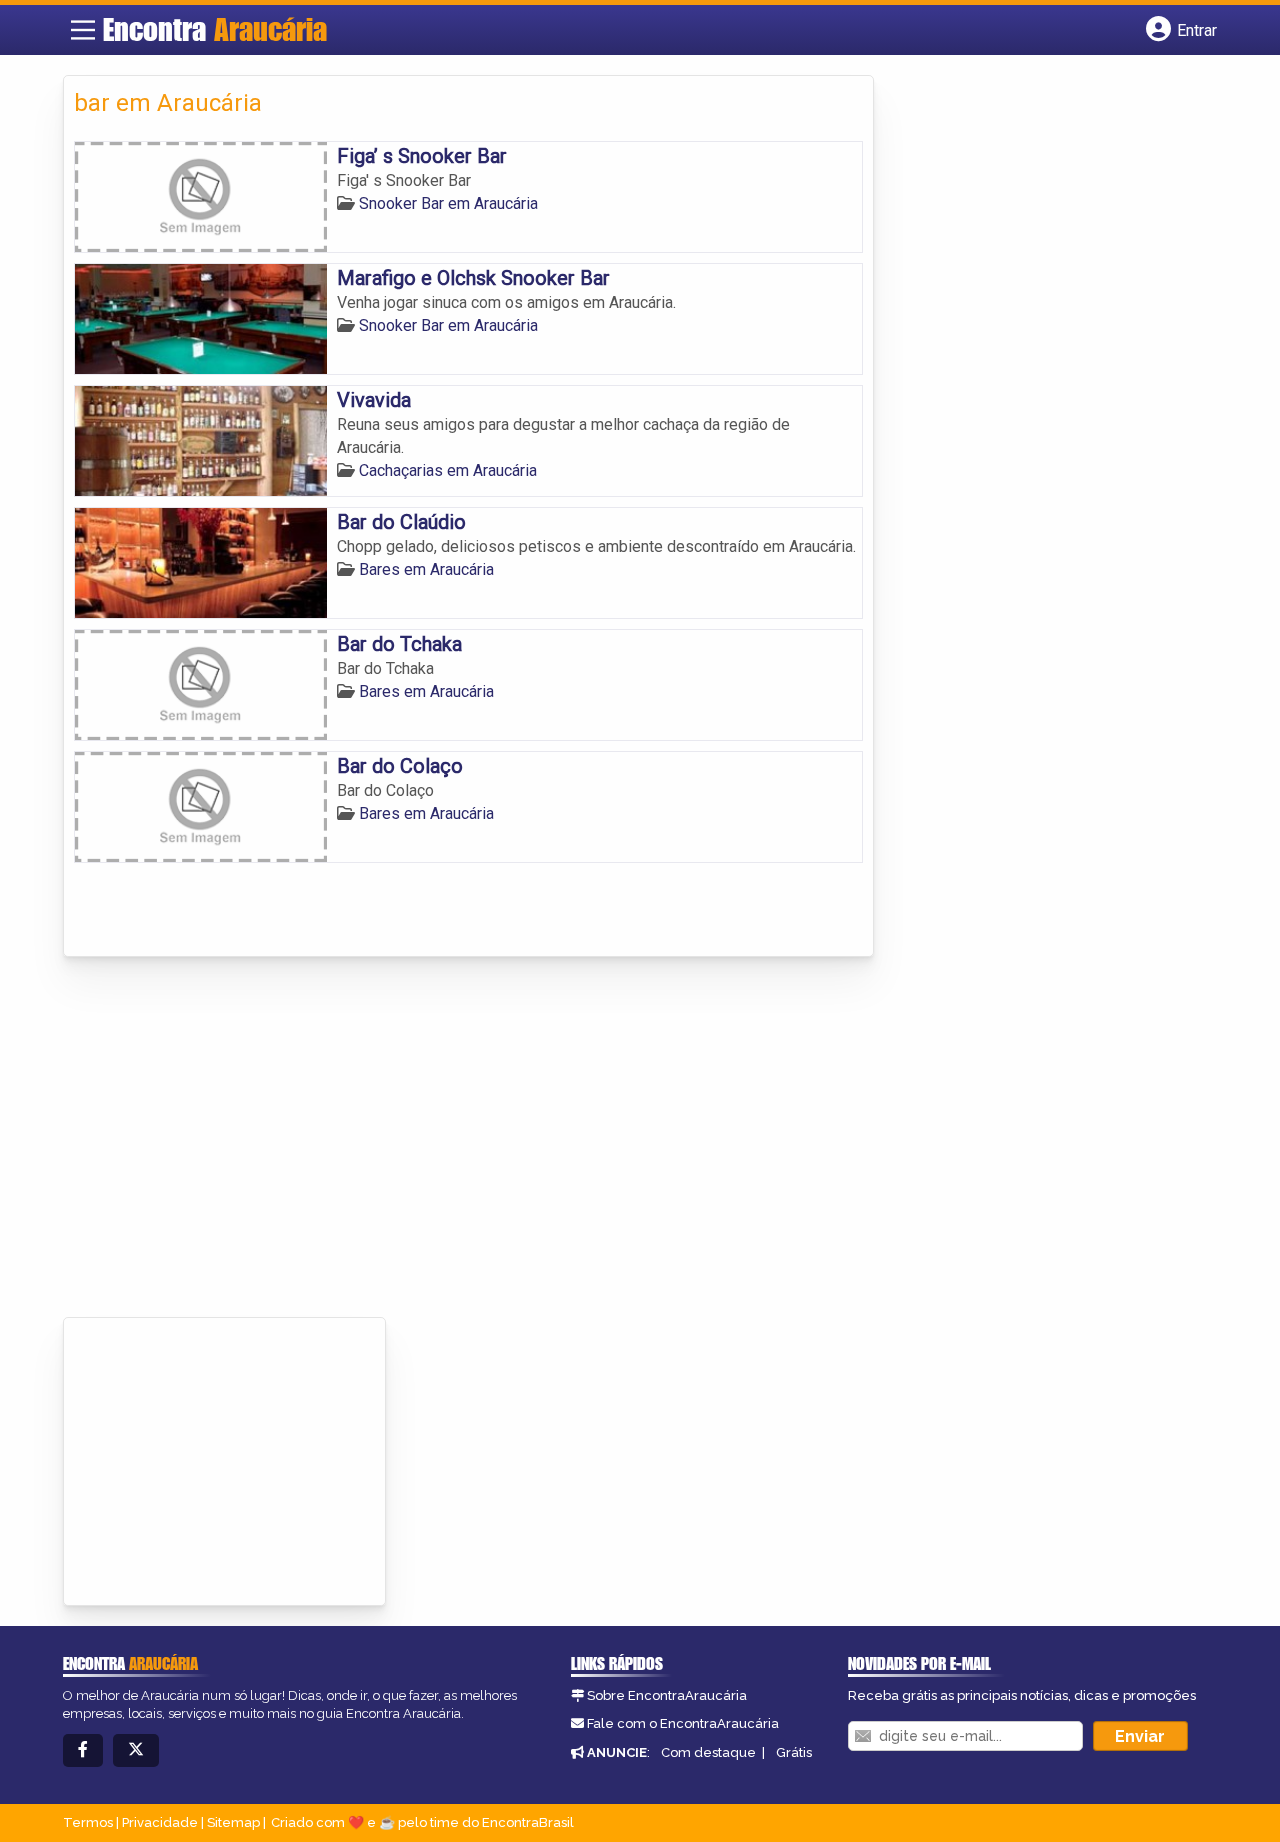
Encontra (215, 29)
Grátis (794, 1752)
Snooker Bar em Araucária (448, 203)
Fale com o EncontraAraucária (683, 1723)
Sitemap (233, 1822)
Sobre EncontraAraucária (667, 1695)
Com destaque (708, 1752)
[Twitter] (136, 1750)
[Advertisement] (640, 1137)
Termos (88, 1822)
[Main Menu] (83, 30)
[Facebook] (83, 1750)
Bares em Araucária (426, 569)
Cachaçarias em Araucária (448, 470)
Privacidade (160, 1822)
